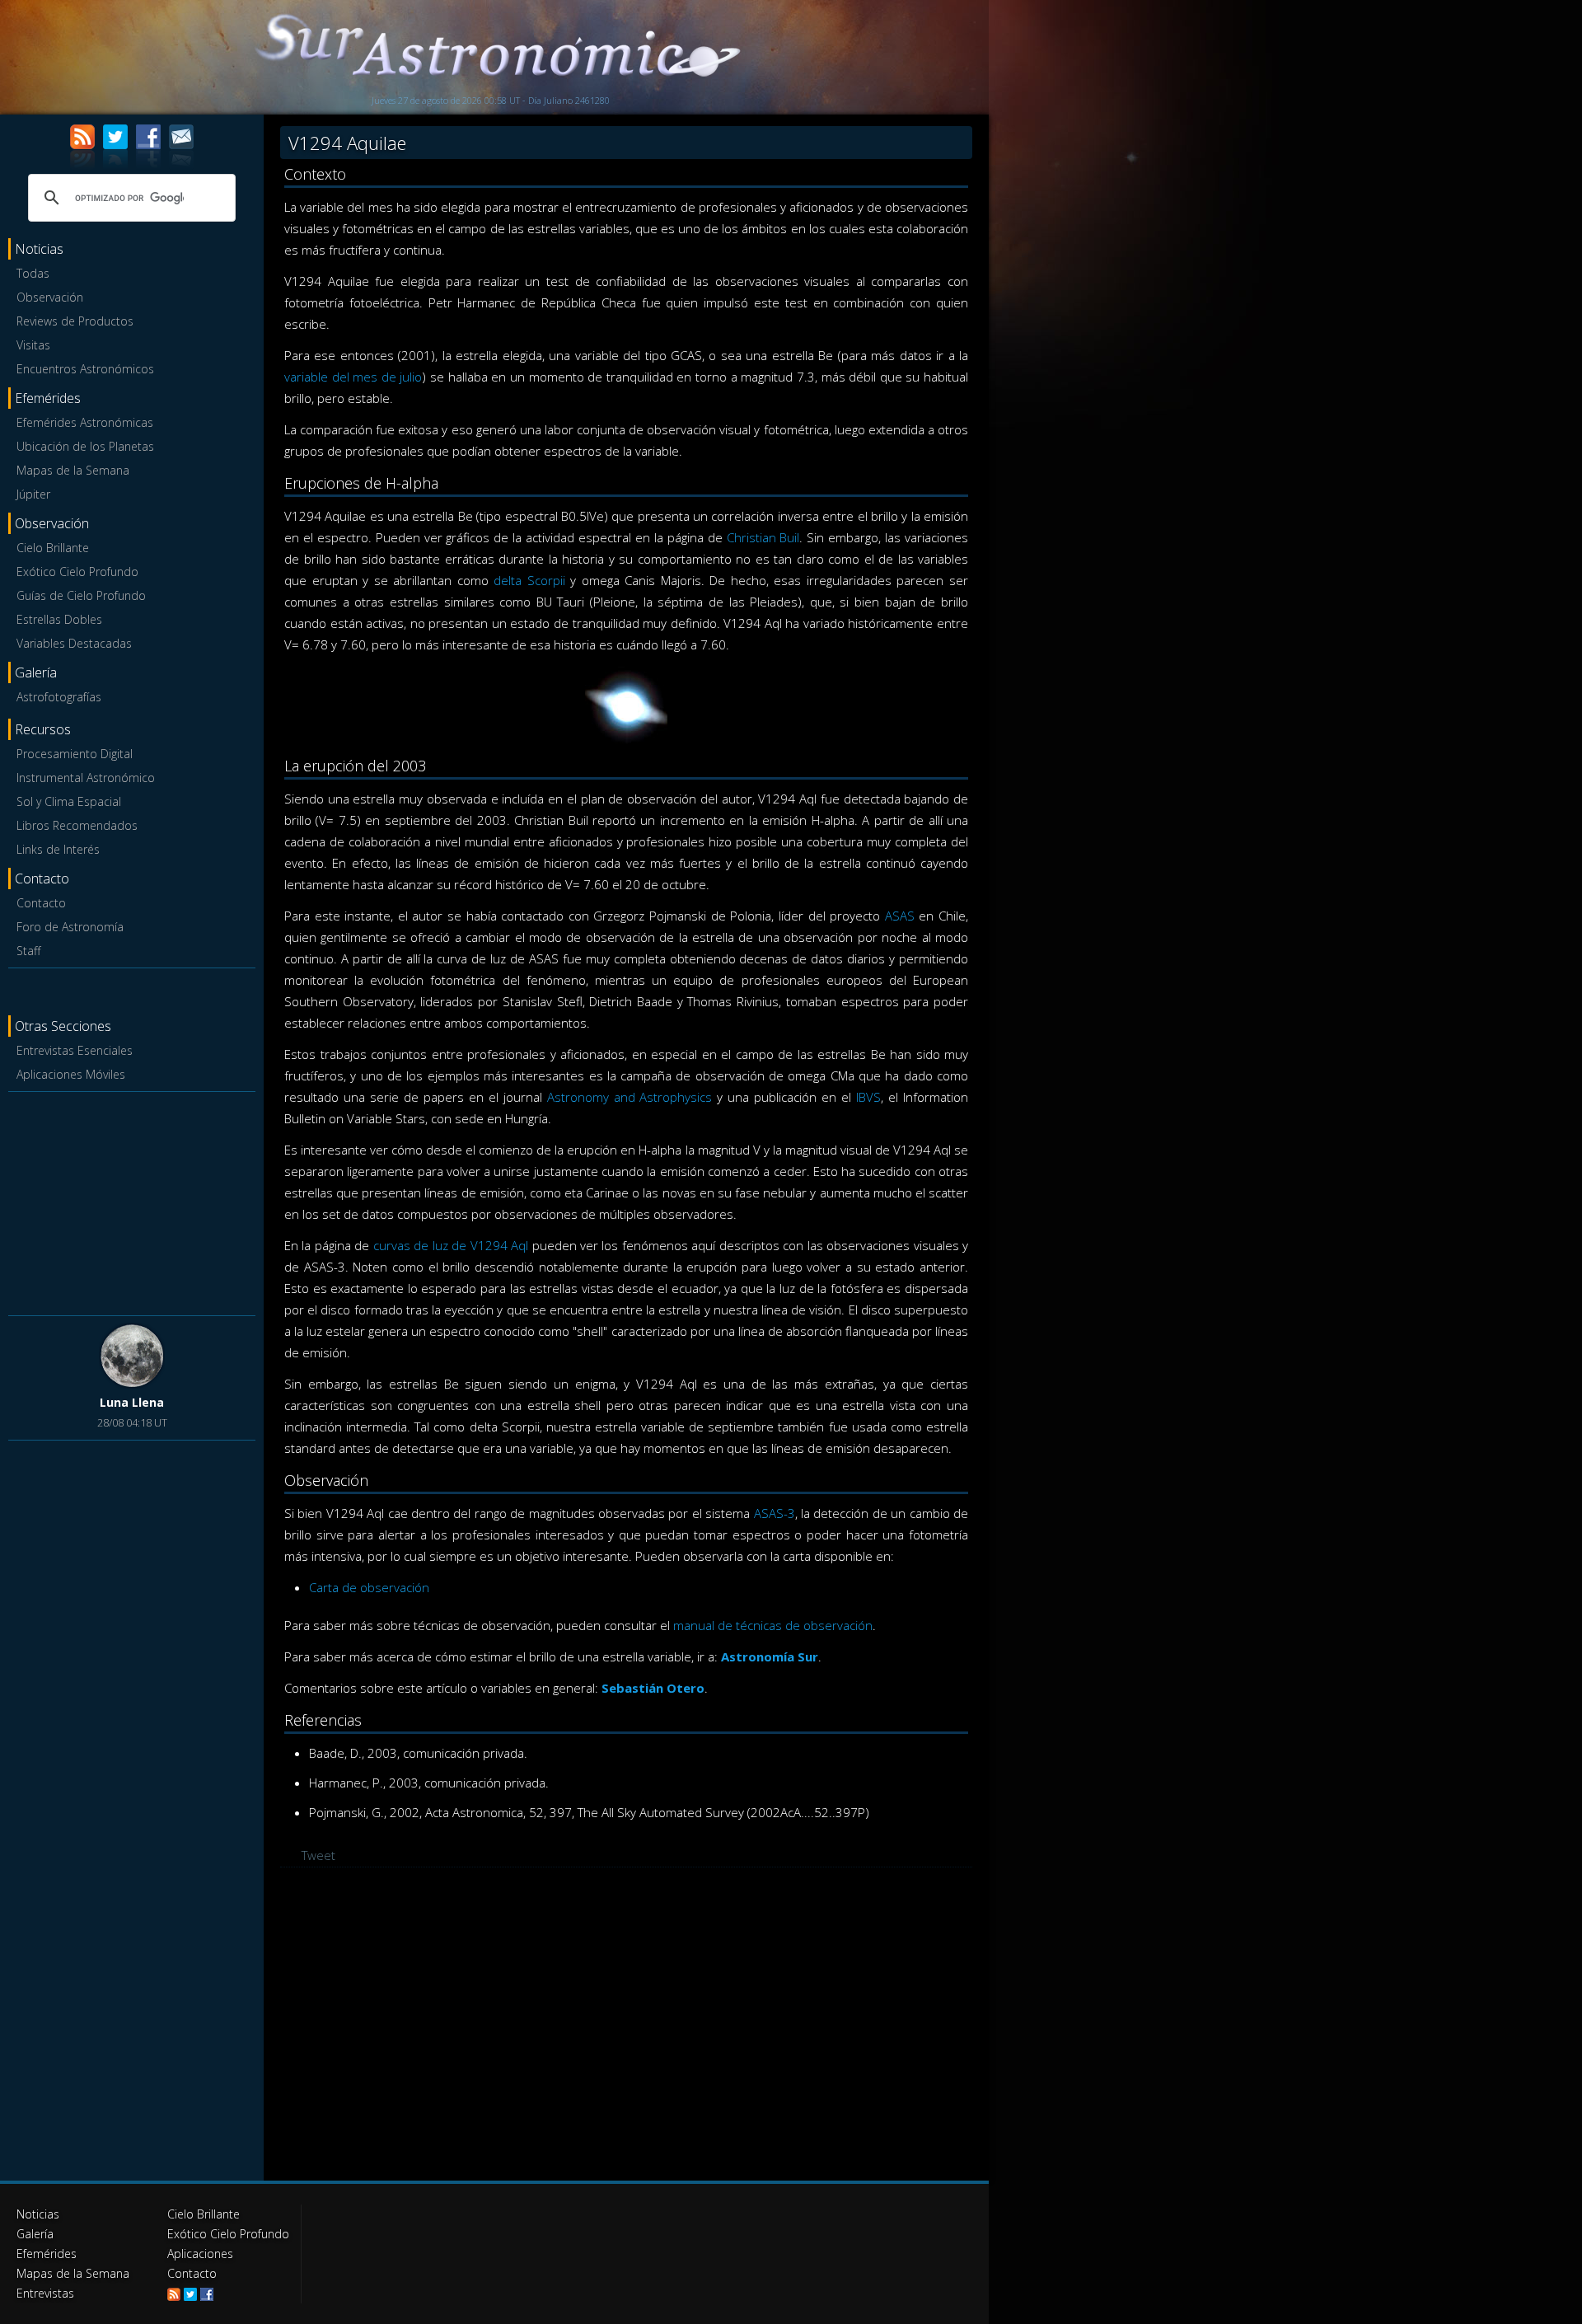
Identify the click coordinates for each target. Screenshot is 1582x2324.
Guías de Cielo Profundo (81, 595)
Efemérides (47, 2254)
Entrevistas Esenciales (75, 1050)
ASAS (900, 916)
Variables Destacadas (74, 643)
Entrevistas (45, 2293)
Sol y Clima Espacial (69, 801)
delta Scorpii (529, 580)
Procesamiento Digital (75, 754)
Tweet (318, 1855)
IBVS (868, 1097)
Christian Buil (763, 537)
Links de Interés (58, 849)
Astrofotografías (59, 697)
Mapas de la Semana (73, 470)
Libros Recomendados (77, 825)
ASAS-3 (775, 1513)
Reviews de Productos (75, 321)
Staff (28, 951)
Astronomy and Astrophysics (630, 1097)
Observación (50, 297)
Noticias (38, 2214)
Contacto (41, 903)
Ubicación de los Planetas (85, 446)
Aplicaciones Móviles (71, 1074)
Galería (35, 2234)
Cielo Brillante (53, 548)
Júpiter (33, 494)
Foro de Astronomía (70, 927)
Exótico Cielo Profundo (77, 572)
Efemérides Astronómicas (85, 422)
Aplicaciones (200, 2254)
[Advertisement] (132, 1201)
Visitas (33, 345)
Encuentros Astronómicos (85, 369)
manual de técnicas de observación (773, 1625)
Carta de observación (369, 1587)
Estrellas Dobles (59, 619)
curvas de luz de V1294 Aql (451, 1245)
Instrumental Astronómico (86, 778)
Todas (33, 273)
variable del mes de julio (353, 377)
